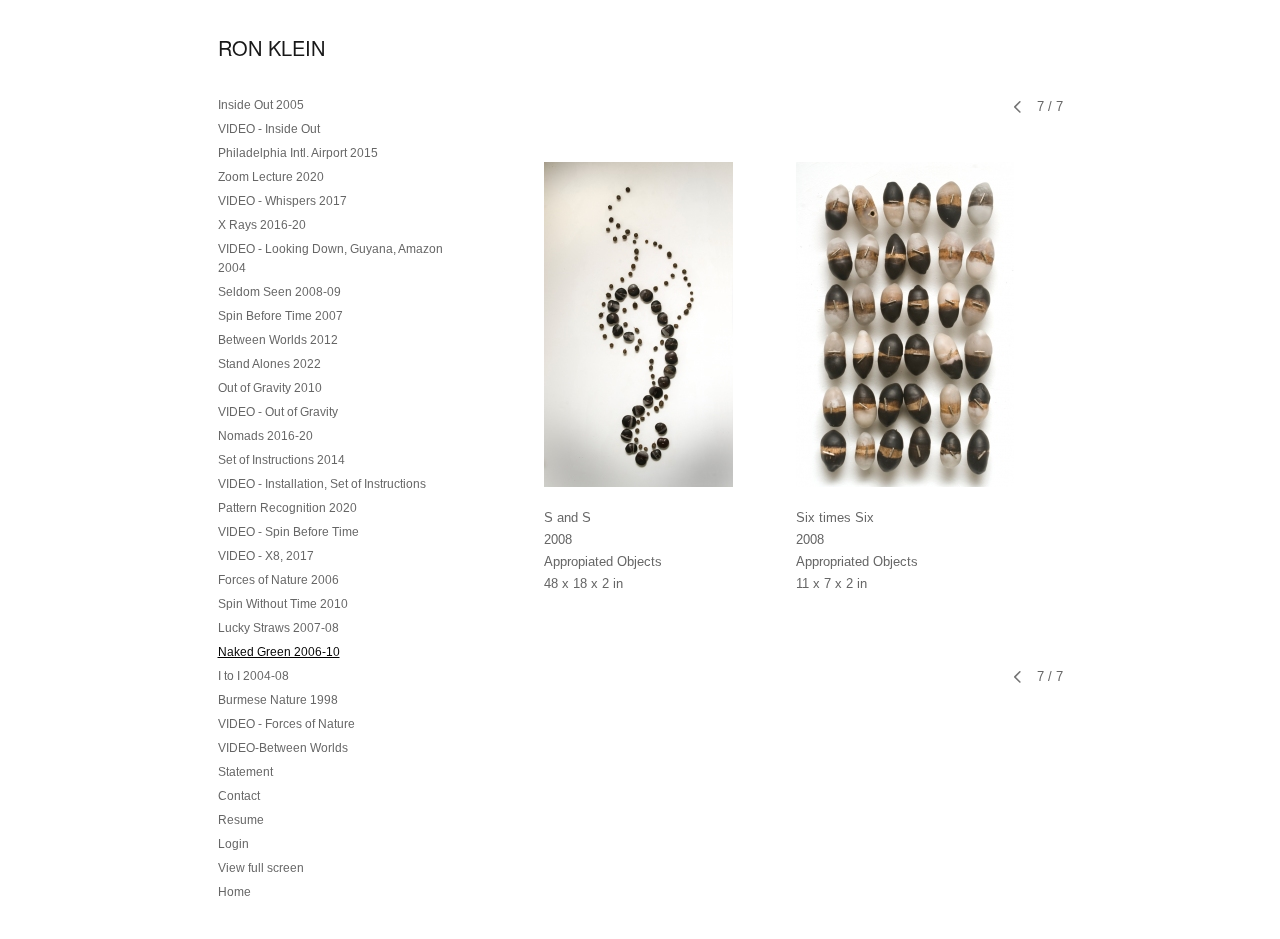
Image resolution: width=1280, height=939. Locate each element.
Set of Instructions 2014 (281, 460)
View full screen (261, 868)
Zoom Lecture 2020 (271, 177)
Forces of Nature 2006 (278, 580)
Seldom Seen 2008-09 (279, 292)
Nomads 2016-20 (265, 436)
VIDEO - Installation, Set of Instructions (322, 484)
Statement (245, 772)
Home (234, 892)
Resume (241, 820)
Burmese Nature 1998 (278, 700)
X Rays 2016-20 (262, 225)
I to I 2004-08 (253, 676)
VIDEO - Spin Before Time (288, 532)
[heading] (268, 47)
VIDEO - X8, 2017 (266, 556)
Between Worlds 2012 (278, 340)
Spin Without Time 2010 (283, 604)
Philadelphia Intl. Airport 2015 (298, 153)
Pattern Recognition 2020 (287, 508)
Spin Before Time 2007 (280, 316)
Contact (239, 796)
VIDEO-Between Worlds (283, 748)
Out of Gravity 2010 (270, 388)
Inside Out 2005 (261, 105)
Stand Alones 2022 (269, 364)
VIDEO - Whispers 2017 (282, 201)
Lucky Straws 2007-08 (278, 628)
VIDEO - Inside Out (269, 129)
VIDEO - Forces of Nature (286, 724)
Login (233, 844)
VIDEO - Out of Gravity (278, 412)
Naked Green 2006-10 (279, 652)
